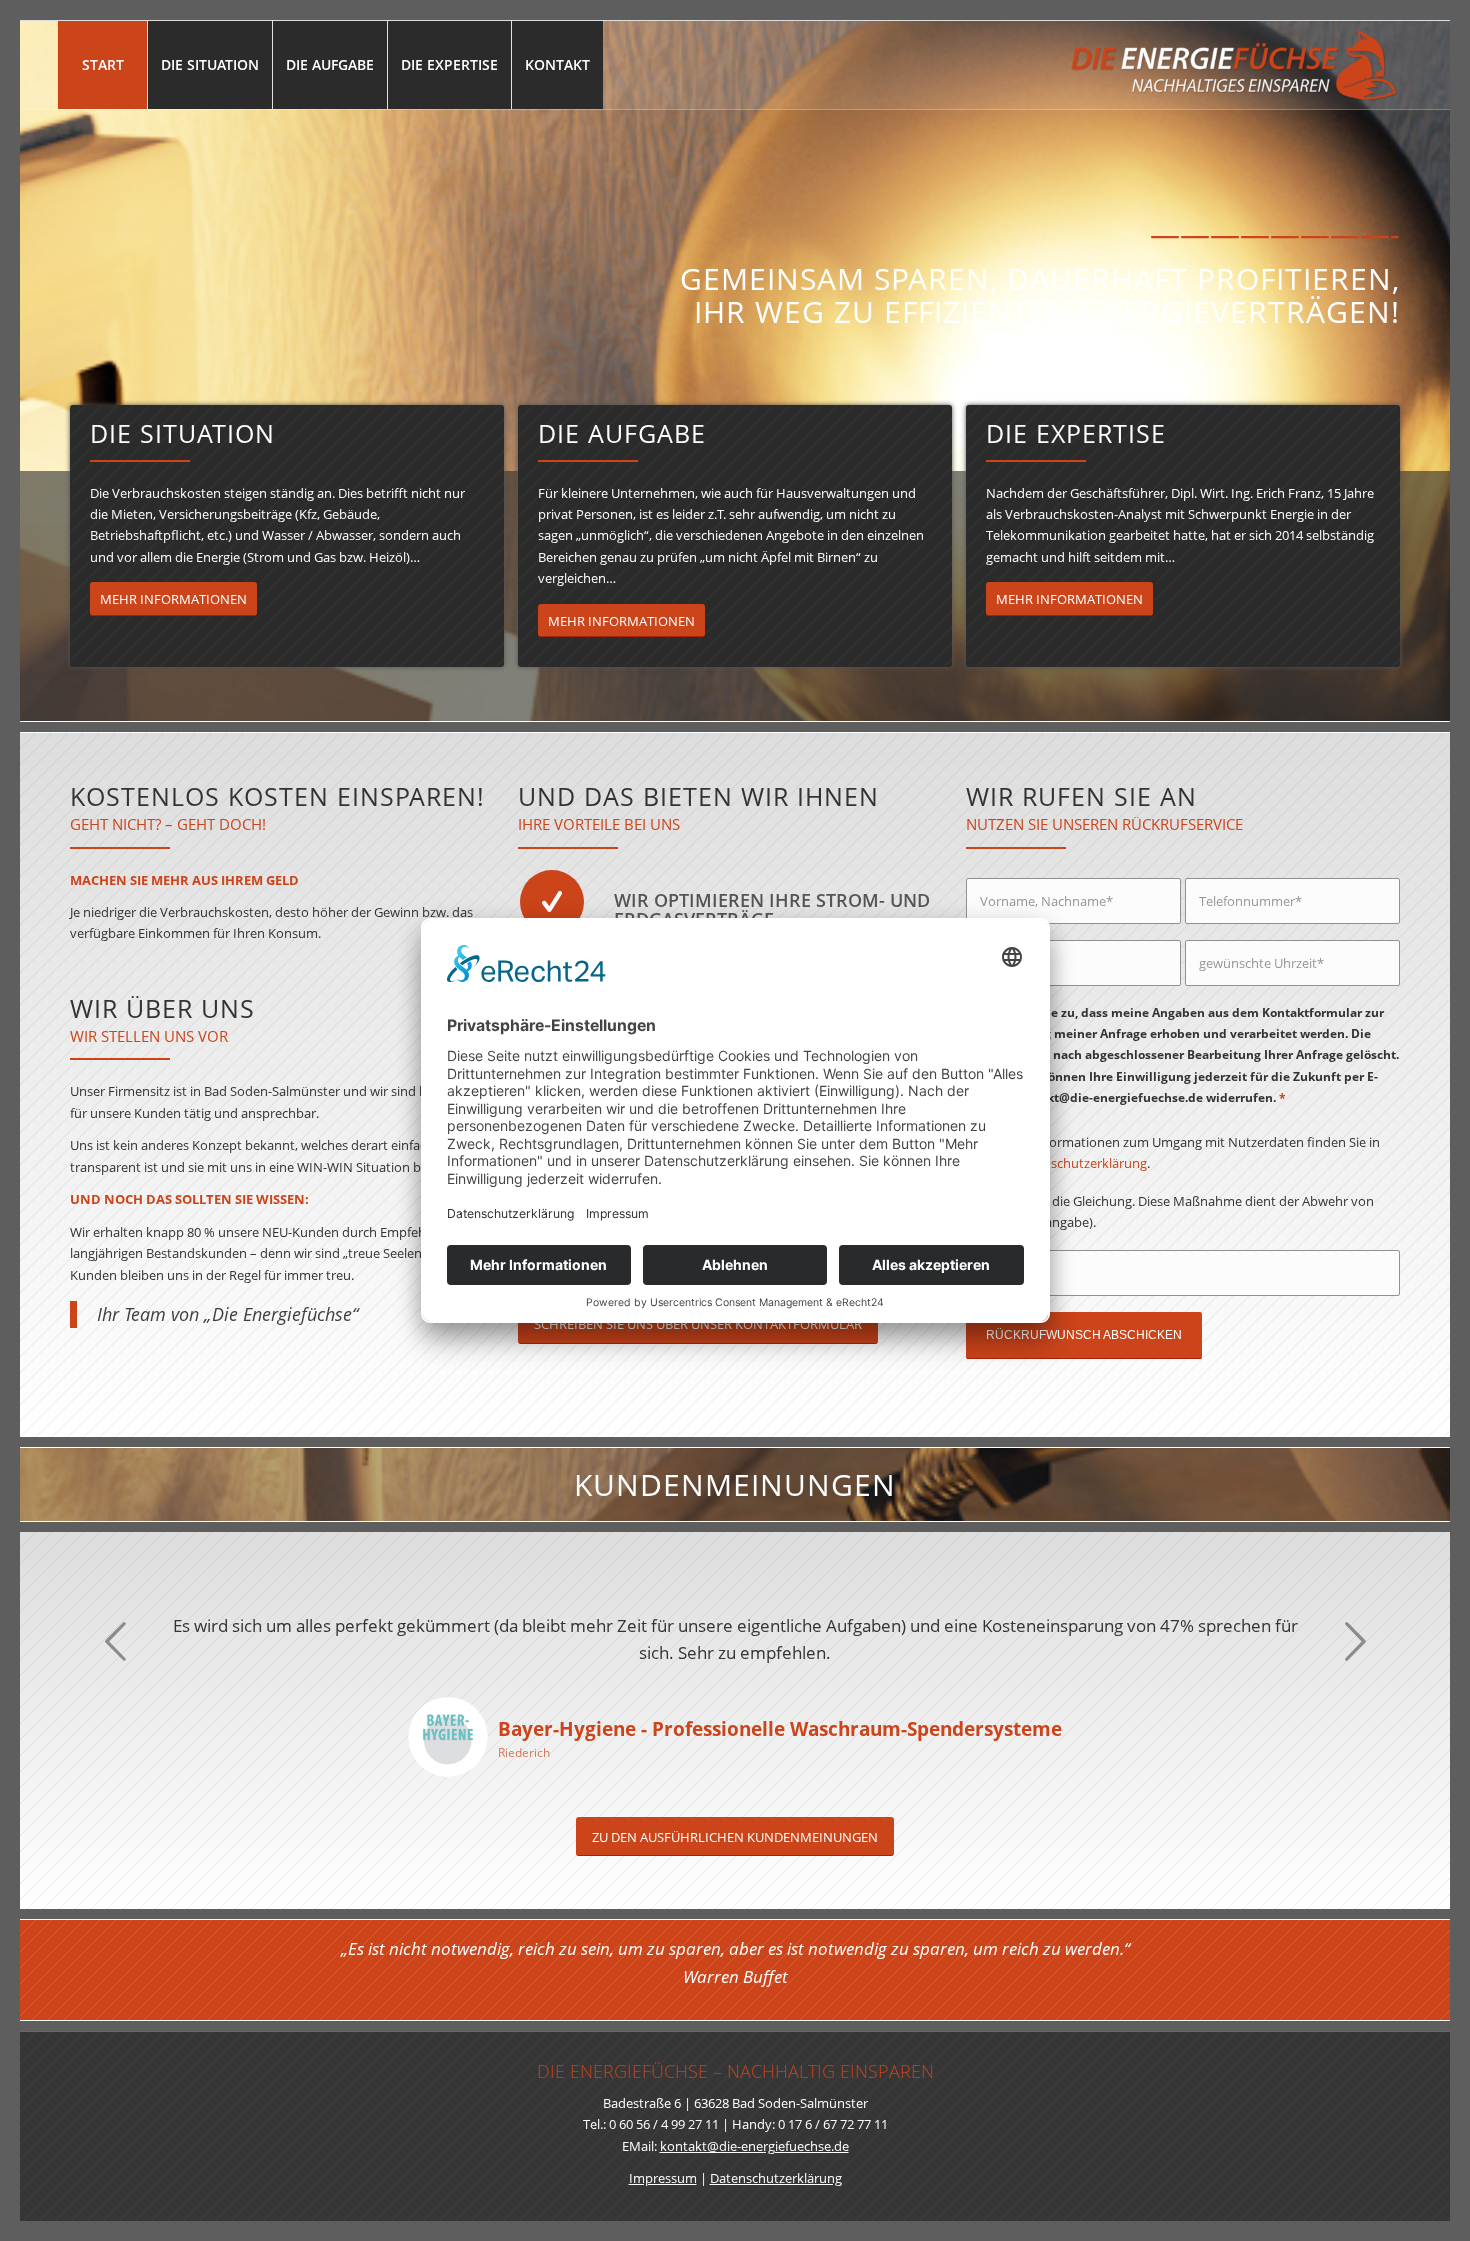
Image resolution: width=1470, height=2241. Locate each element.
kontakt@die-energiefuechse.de (754, 2146)
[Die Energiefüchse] (1233, 65)
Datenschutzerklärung (1081, 1163)
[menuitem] (102, 65)
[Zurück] (115, 1641)
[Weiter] (1355, 1641)
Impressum (663, 2178)
